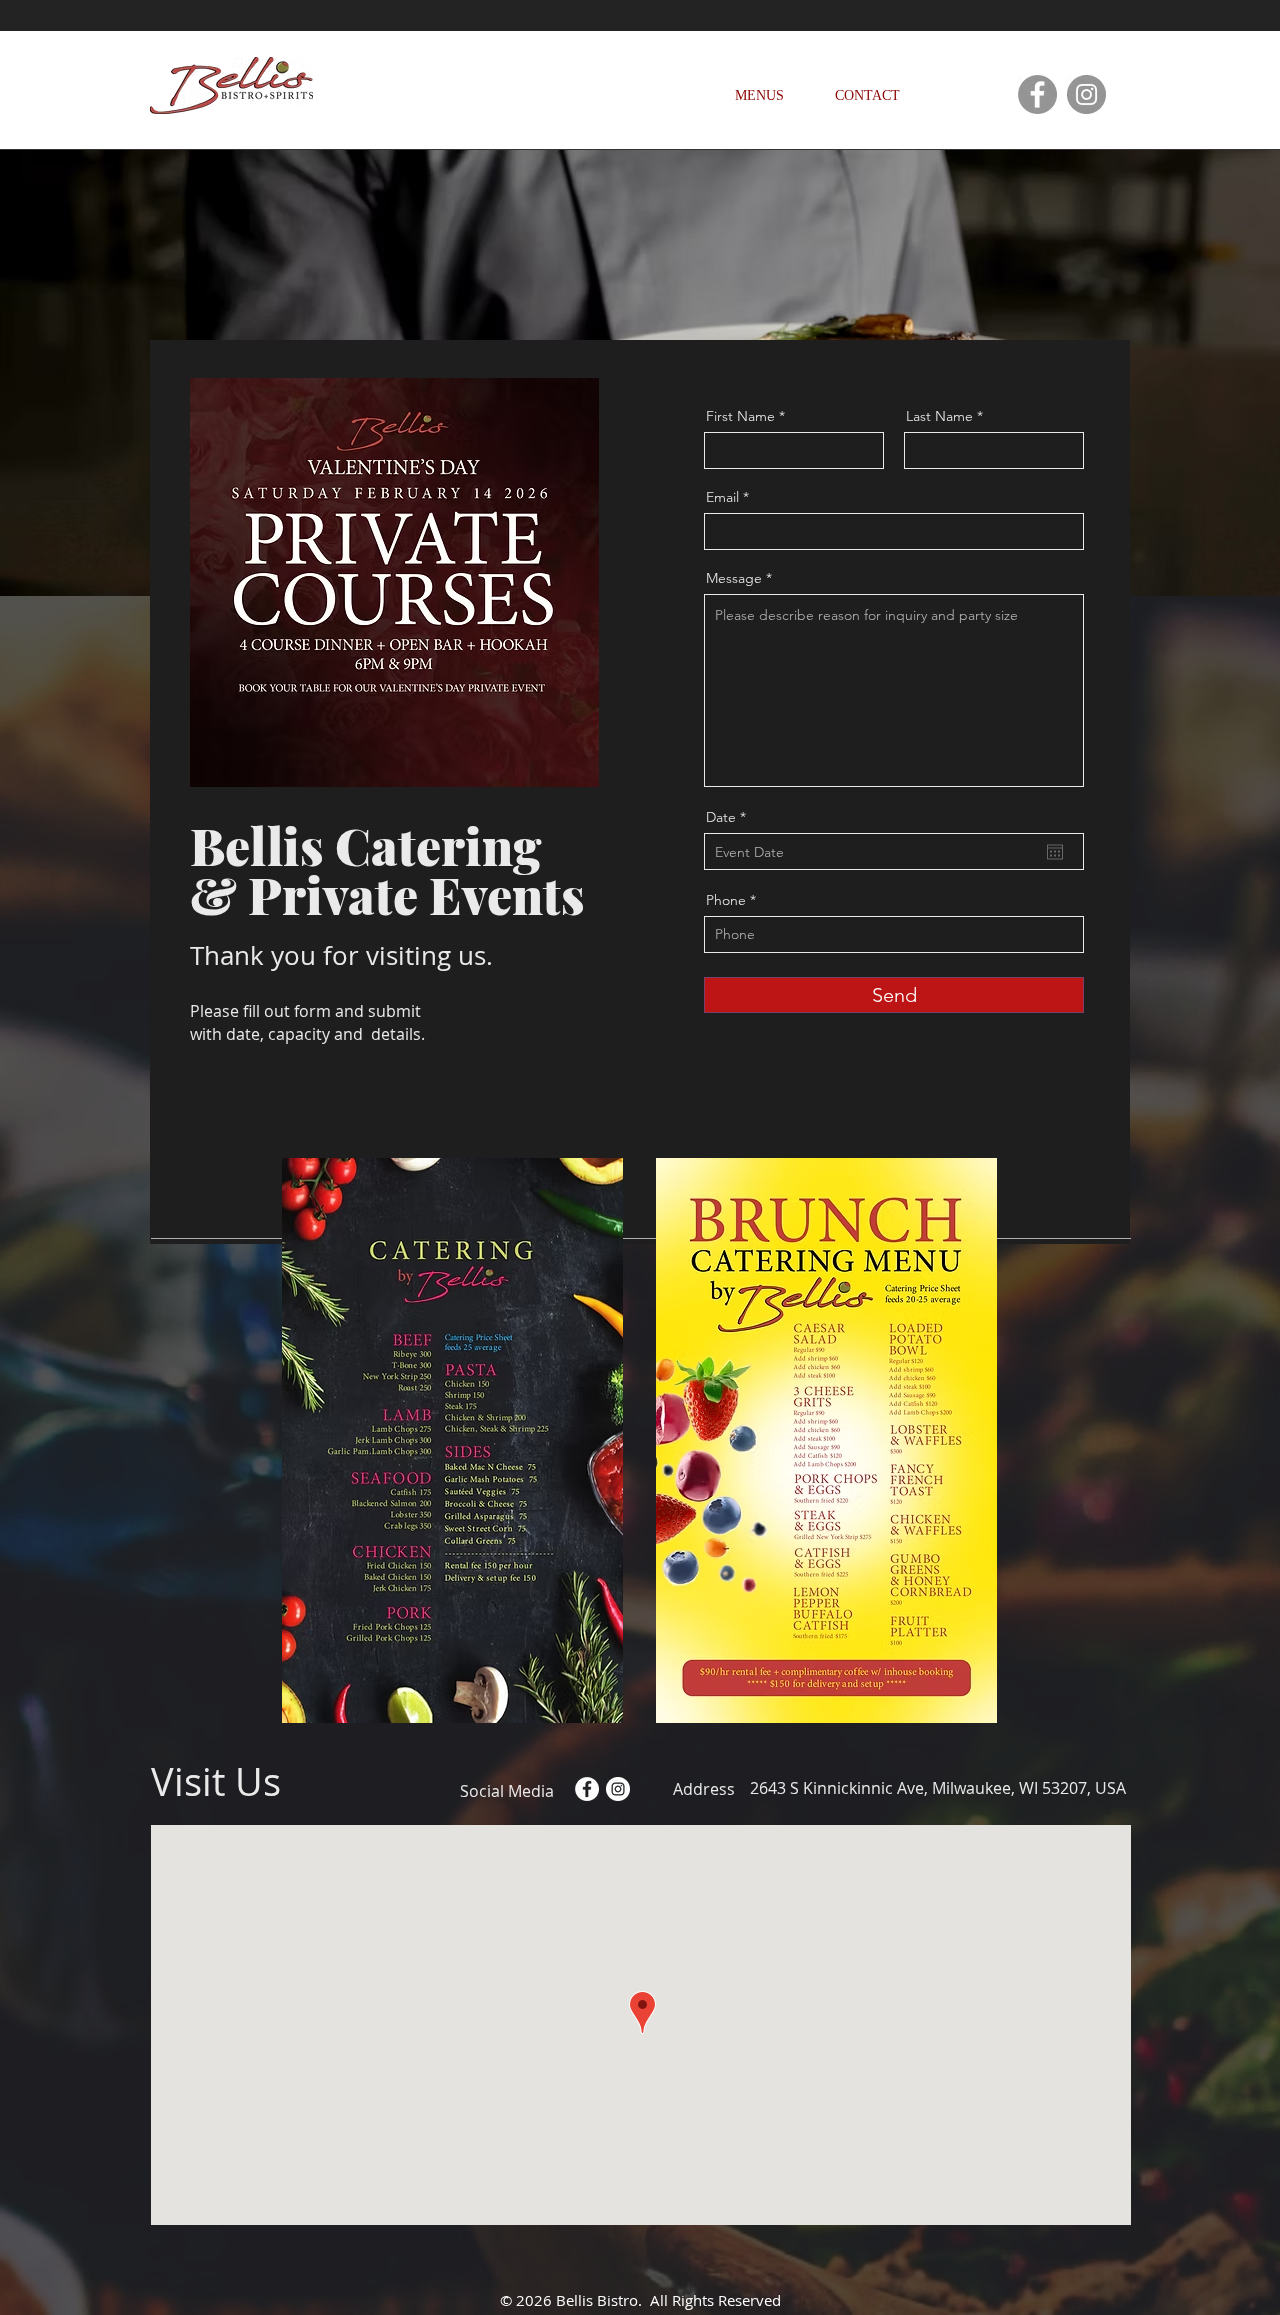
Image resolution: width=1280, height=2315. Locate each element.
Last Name (939, 416)
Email (722, 497)
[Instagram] (1086, 94)
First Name (740, 416)
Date (730, 817)
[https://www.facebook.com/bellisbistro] (1037, 94)
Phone (726, 900)
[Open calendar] (1055, 852)
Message (734, 578)
